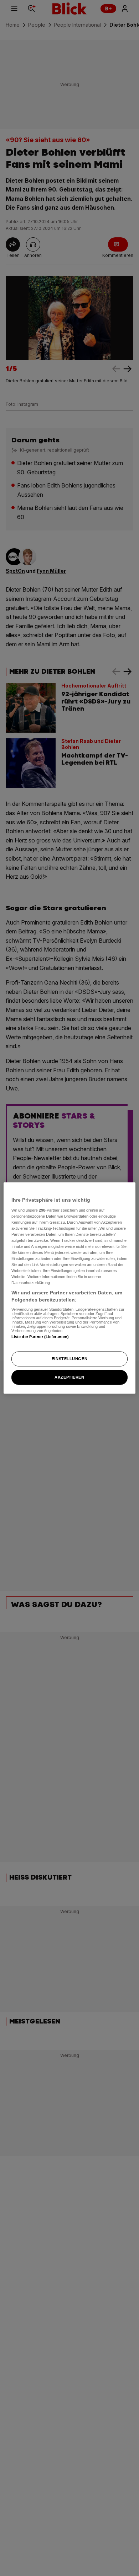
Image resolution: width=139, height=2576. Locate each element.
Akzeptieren (69, 1377)
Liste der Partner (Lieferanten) (40, 1336)
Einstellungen (69, 1359)
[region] (70, 1288)
